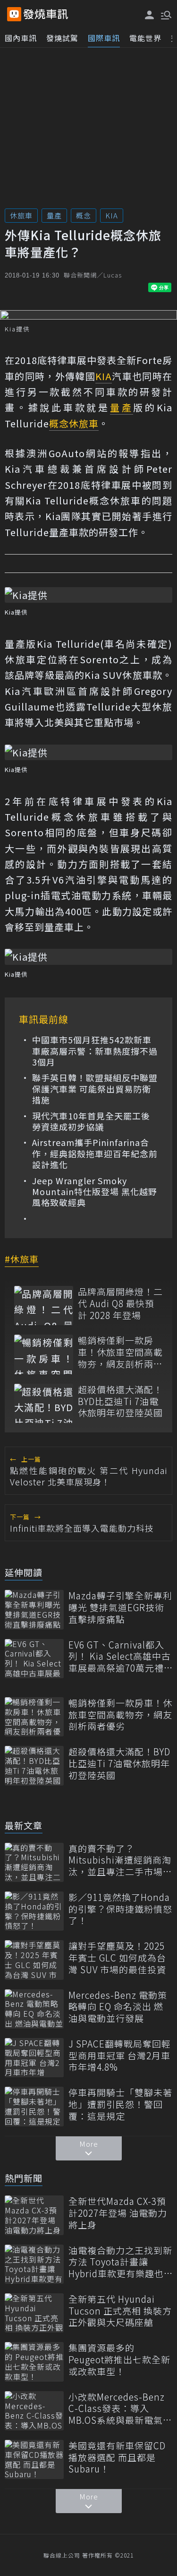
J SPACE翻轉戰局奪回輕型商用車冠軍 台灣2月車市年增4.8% (120, 2056)
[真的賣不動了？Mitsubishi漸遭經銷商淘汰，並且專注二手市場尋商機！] (34, 1862)
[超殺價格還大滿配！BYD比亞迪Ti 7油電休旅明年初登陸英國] (44, 1403)
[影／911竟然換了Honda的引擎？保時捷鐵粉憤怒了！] (34, 1911)
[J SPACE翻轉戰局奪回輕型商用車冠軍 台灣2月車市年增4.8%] (34, 2058)
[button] (165, 14)
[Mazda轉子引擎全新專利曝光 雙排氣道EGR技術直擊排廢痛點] (34, 1609)
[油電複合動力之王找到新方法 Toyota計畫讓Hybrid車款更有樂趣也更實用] (34, 2264)
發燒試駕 (62, 38)
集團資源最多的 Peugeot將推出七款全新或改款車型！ (119, 2359)
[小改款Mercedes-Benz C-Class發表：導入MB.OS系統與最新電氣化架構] (34, 2411)
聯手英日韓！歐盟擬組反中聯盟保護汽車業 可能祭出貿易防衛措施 (95, 1089)
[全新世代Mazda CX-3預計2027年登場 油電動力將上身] (34, 2215)
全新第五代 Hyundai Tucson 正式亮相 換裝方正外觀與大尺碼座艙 (120, 2311)
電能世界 (145, 38)
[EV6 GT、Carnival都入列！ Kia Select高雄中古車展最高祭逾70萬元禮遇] (34, 1659)
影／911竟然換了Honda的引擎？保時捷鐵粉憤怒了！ (120, 1909)
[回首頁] (46, 14)
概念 (84, 215)
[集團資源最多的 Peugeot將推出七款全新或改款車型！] (34, 2362)
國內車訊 (21, 38)
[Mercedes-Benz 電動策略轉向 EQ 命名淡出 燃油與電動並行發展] (34, 2009)
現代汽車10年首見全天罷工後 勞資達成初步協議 (91, 1122)
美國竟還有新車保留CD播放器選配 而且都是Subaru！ (117, 2457)
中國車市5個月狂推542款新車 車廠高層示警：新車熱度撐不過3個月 (95, 1051)
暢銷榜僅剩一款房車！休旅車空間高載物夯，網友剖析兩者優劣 (120, 1352)
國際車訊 (104, 38)
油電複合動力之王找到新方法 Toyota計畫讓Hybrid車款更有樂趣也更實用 (120, 2262)
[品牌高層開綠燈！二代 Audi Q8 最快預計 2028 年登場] (44, 1305)
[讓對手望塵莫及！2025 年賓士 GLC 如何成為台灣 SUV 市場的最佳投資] (34, 1960)
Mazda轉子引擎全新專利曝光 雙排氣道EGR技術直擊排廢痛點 (120, 1607)
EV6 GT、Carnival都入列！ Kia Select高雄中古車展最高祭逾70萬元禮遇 (120, 1657)
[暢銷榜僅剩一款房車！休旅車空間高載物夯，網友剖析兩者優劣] (44, 1354)
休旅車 (21, 215)
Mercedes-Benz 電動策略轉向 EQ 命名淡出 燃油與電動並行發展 (118, 2007)
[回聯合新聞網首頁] (14, 14)
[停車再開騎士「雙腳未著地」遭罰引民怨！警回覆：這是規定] (34, 2106)
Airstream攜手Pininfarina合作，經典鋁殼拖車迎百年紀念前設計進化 (95, 1154)
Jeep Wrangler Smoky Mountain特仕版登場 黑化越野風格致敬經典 (95, 1192)
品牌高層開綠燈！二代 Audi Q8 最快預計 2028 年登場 (120, 1303)
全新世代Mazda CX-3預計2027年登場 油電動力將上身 (118, 2213)
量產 (54, 215)
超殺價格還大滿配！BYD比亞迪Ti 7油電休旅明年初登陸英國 (120, 1401)
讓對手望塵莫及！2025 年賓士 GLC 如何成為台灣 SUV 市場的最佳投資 (117, 1958)
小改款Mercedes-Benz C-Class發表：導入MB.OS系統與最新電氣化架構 (120, 2409)
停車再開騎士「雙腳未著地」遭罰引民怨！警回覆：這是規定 (120, 2104)
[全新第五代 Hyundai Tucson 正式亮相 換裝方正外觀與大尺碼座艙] (34, 2313)
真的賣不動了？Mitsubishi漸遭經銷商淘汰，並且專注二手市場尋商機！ (120, 1860)
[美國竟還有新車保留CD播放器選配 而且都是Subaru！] (34, 2459)
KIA (112, 215)
